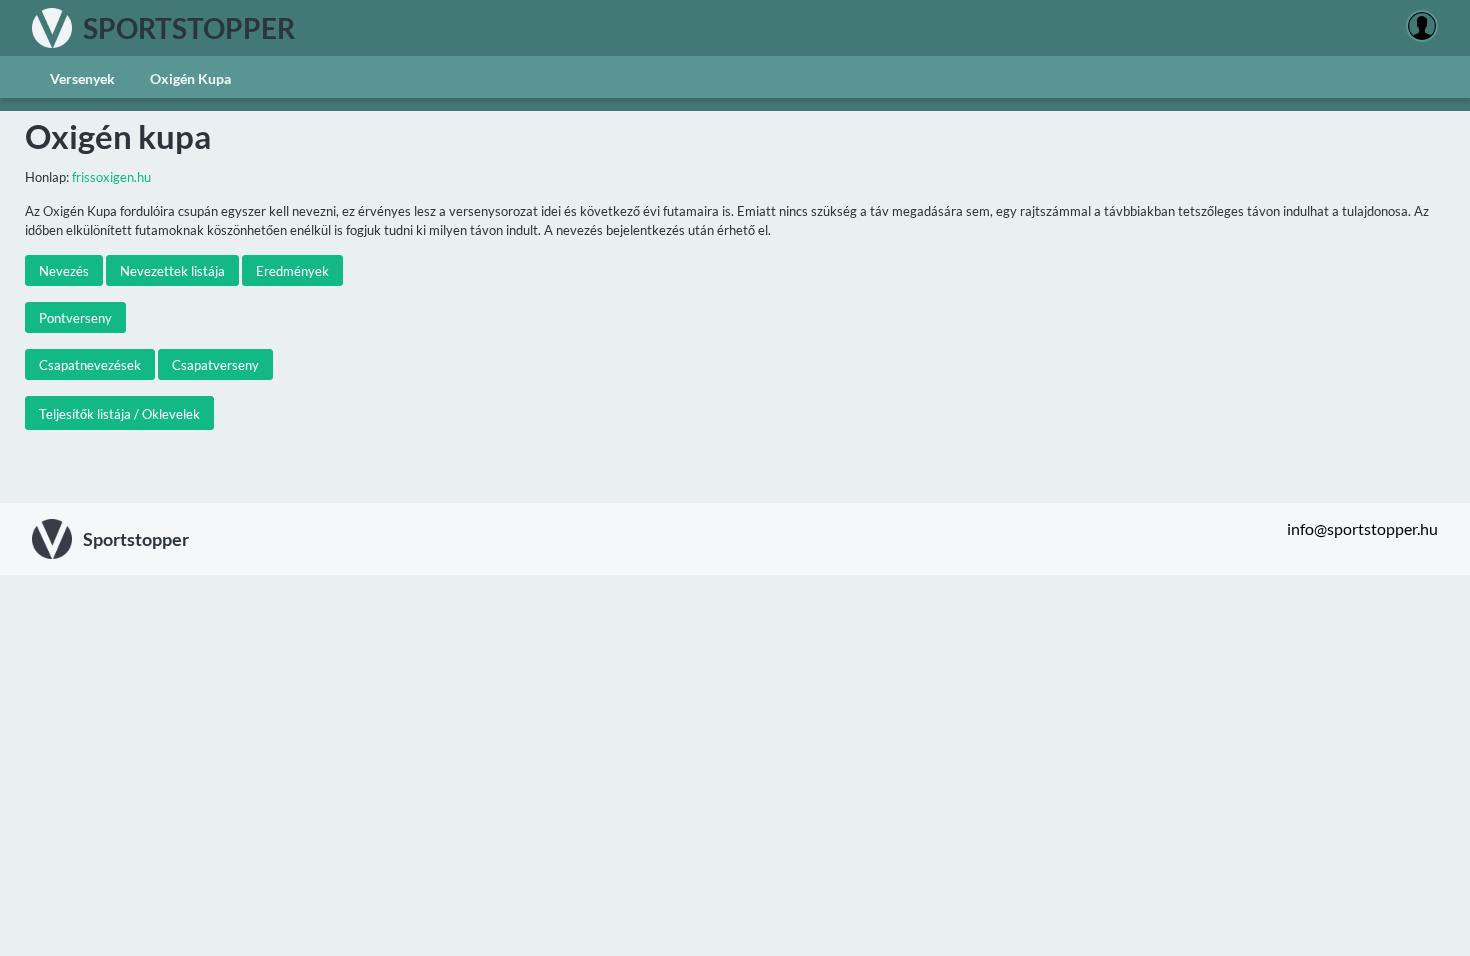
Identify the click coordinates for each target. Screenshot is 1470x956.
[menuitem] (82, 77)
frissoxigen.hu (111, 177)
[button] (64, 270)
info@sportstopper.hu (1362, 528)
